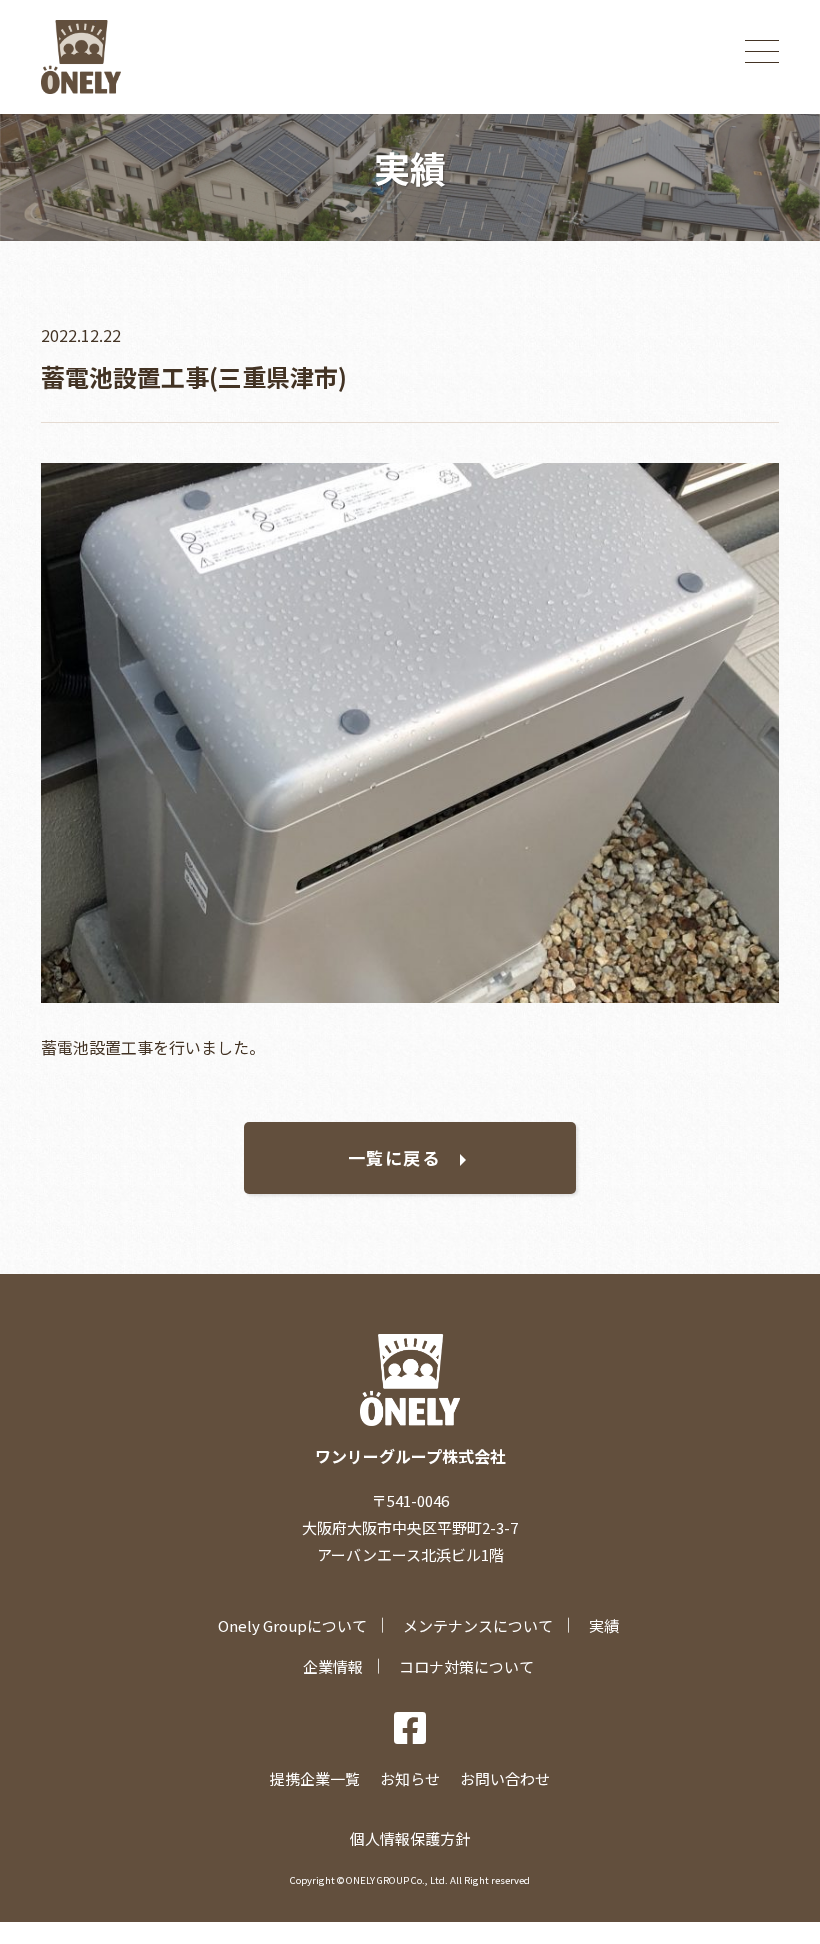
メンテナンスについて (478, 1625)
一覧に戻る (394, 1157)
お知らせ (410, 1778)
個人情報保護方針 (410, 1838)
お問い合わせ (505, 1778)
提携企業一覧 (315, 1778)
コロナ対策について (466, 1666)
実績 (604, 1625)
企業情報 (333, 1666)
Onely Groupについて (292, 1625)
